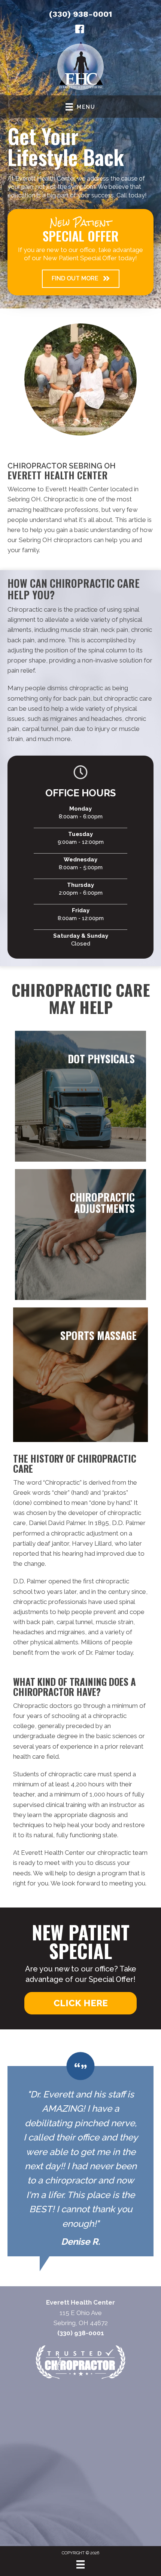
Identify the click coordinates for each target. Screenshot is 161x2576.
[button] (81, 279)
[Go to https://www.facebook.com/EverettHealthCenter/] (80, 30)
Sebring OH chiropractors (55, 540)
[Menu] (80, 2564)
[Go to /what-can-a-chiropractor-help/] (80, 1235)
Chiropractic (62, 1482)
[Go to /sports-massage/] (80, 1375)
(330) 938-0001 (80, 14)
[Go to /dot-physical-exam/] (80, 1096)
